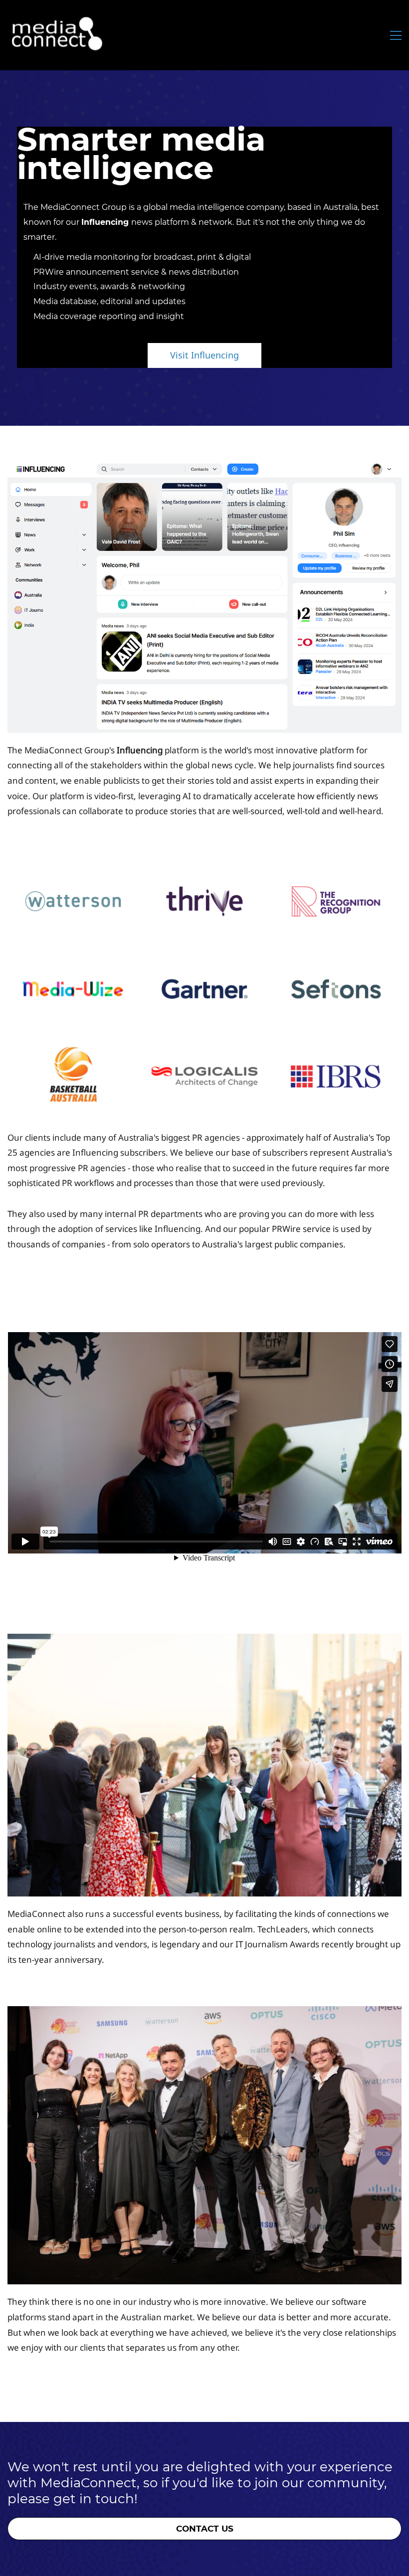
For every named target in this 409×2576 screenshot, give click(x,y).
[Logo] (57, 35)
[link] (204, 468)
